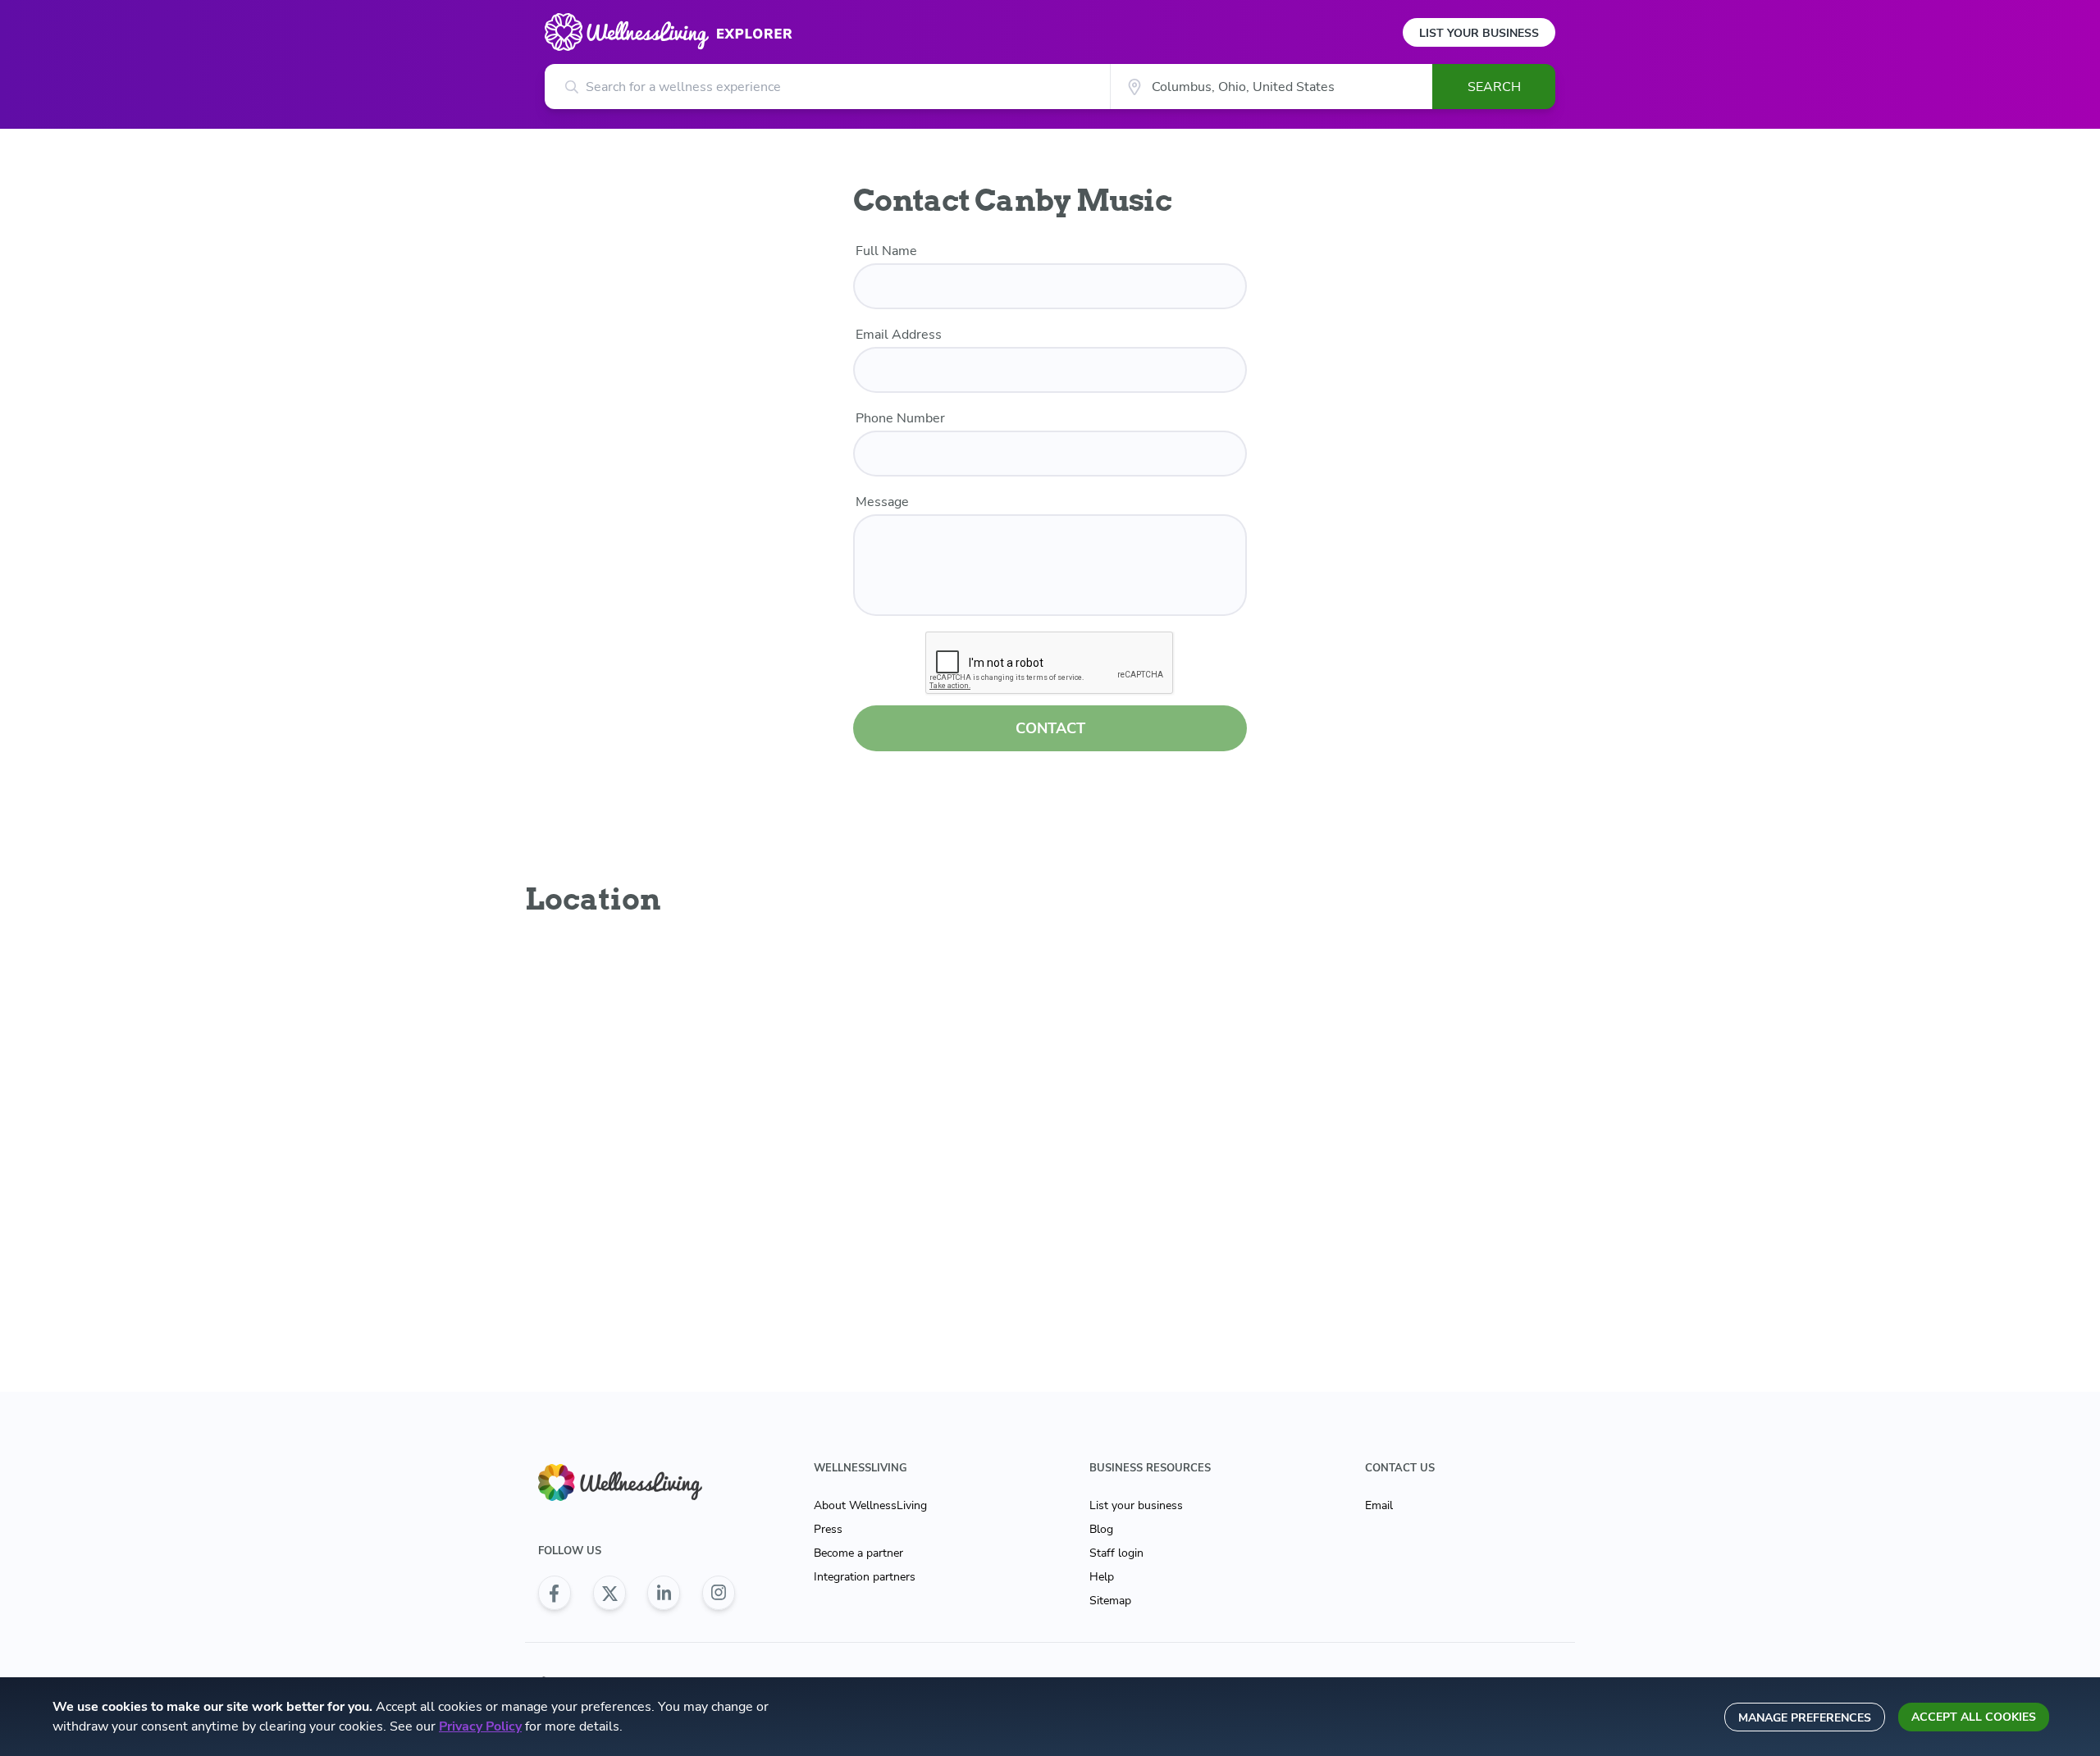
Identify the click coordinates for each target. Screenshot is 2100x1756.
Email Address (899, 335)
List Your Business (1479, 33)
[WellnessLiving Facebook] (555, 1593)
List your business (1136, 1505)
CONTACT (1050, 728)
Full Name (886, 251)
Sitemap (1110, 1601)
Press (828, 1529)
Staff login (1116, 1553)
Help (1102, 1577)
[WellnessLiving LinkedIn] (664, 1593)
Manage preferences (1805, 1718)
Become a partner (858, 1553)
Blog (1101, 1529)
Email (1379, 1505)
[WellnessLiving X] (609, 1593)
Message (882, 502)
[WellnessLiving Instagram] (719, 1593)
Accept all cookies (1974, 1717)
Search (1494, 87)
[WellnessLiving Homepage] (637, 1482)
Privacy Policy (480, 1726)
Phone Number (900, 418)
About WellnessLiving (870, 1505)
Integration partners (865, 1577)
